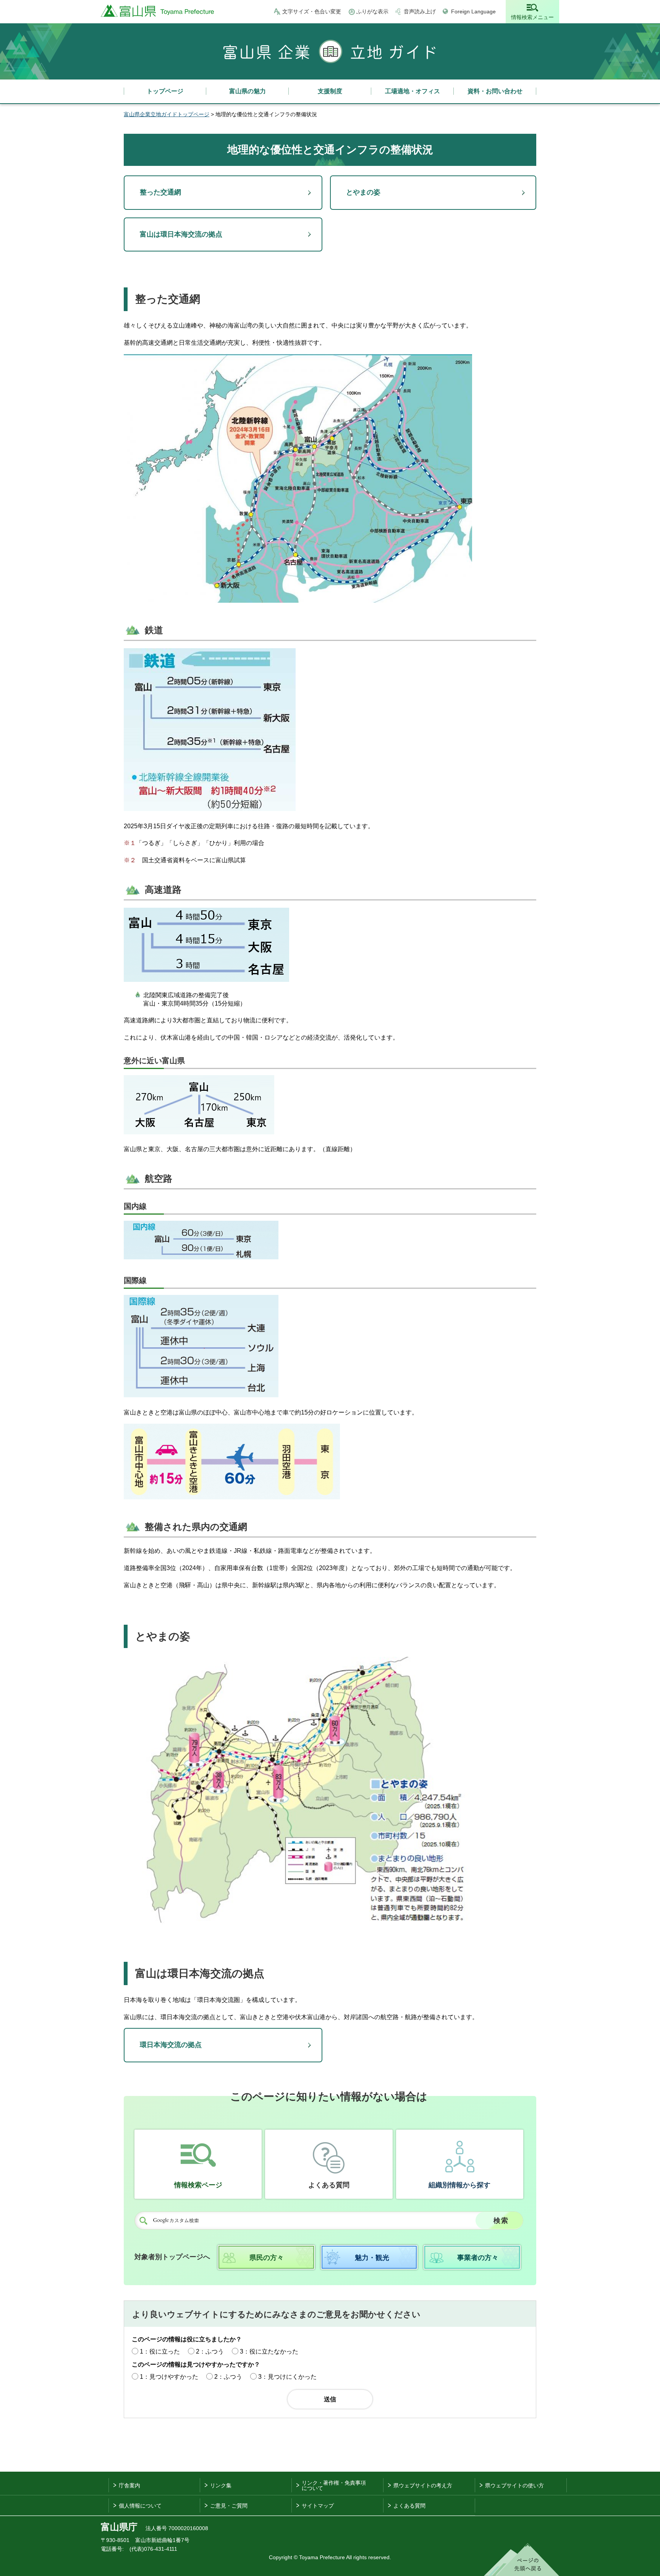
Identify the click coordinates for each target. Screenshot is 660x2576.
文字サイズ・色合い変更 (312, 11)
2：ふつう (210, 2351)
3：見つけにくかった (287, 2377)
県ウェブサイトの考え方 (423, 2485)
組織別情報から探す (459, 2185)
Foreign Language (473, 11)
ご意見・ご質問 (229, 2506)
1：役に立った (160, 2351)
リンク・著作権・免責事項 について (334, 2485)
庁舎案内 (129, 2485)
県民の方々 (267, 2258)
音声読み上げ (420, 11)
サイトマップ (318, 2506)
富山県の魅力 (247, 91)
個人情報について (140, 2506)
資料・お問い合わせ (495, 91)
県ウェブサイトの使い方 (514, 2485)
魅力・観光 (372, 2258)
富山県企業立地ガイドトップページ (167, 114)
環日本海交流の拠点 (171, 2045)
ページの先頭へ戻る (522, 2560)
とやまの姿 (363, 192)
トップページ (165, 91)
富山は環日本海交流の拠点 (181, 234)
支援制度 (330, 91)
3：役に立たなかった (269, 2351)
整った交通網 (160, 192)
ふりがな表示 (372, 11)
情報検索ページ (198, 2185)
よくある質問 (329, 2185)
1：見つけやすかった (169, 2377)
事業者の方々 (478, 2258)
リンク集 (221, 2485)
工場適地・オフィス (412, 91)
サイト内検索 (143, 2221)
